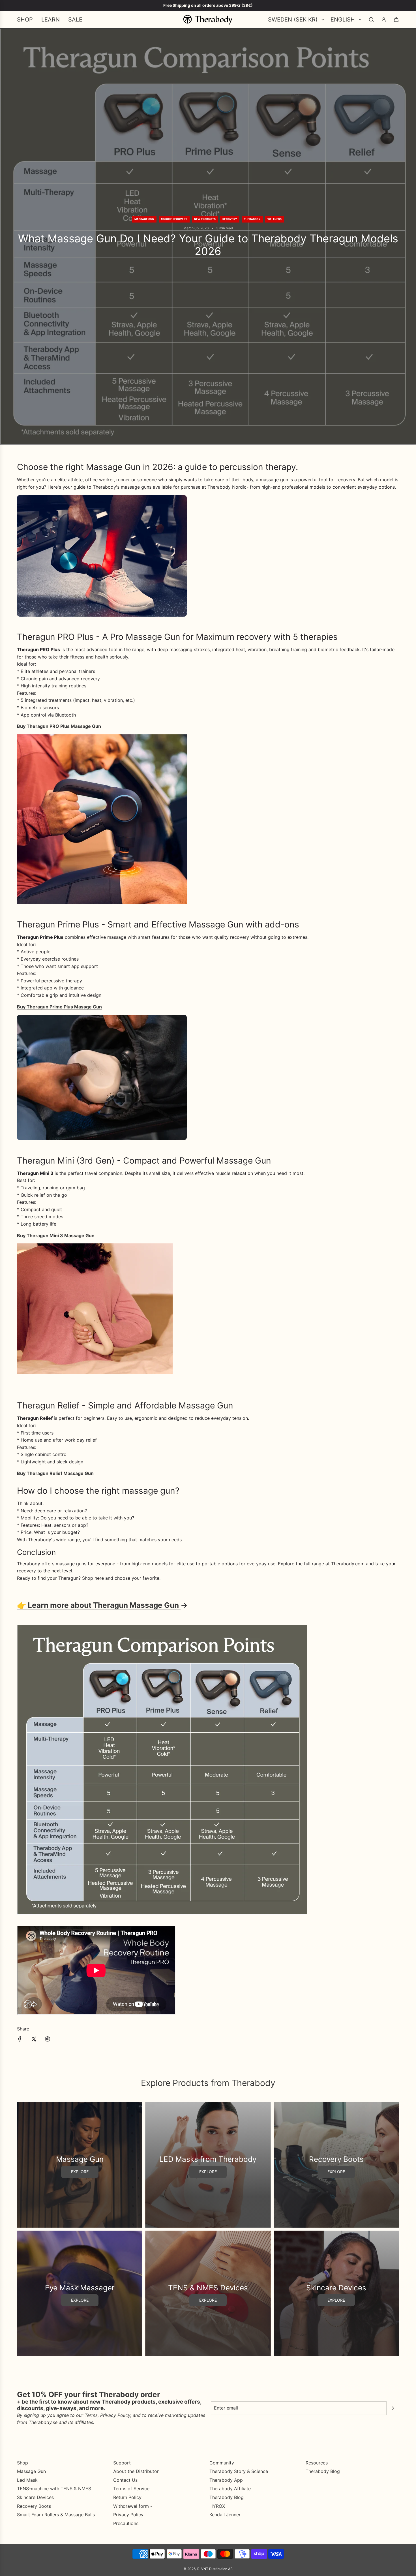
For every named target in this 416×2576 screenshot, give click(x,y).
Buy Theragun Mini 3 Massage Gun (56, 1235)
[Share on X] (34, 2040)
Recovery (230, 219)
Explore (80, 2172)
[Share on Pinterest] (48, 2040)
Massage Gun (144, 219)
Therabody (252, 219)
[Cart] (396, 20)
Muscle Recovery (174, 219)
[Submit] (393, 2408)
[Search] (371, 20)
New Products (205, 219)
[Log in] (384, 20)
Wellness (275, 219)
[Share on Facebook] (20, 2040)
